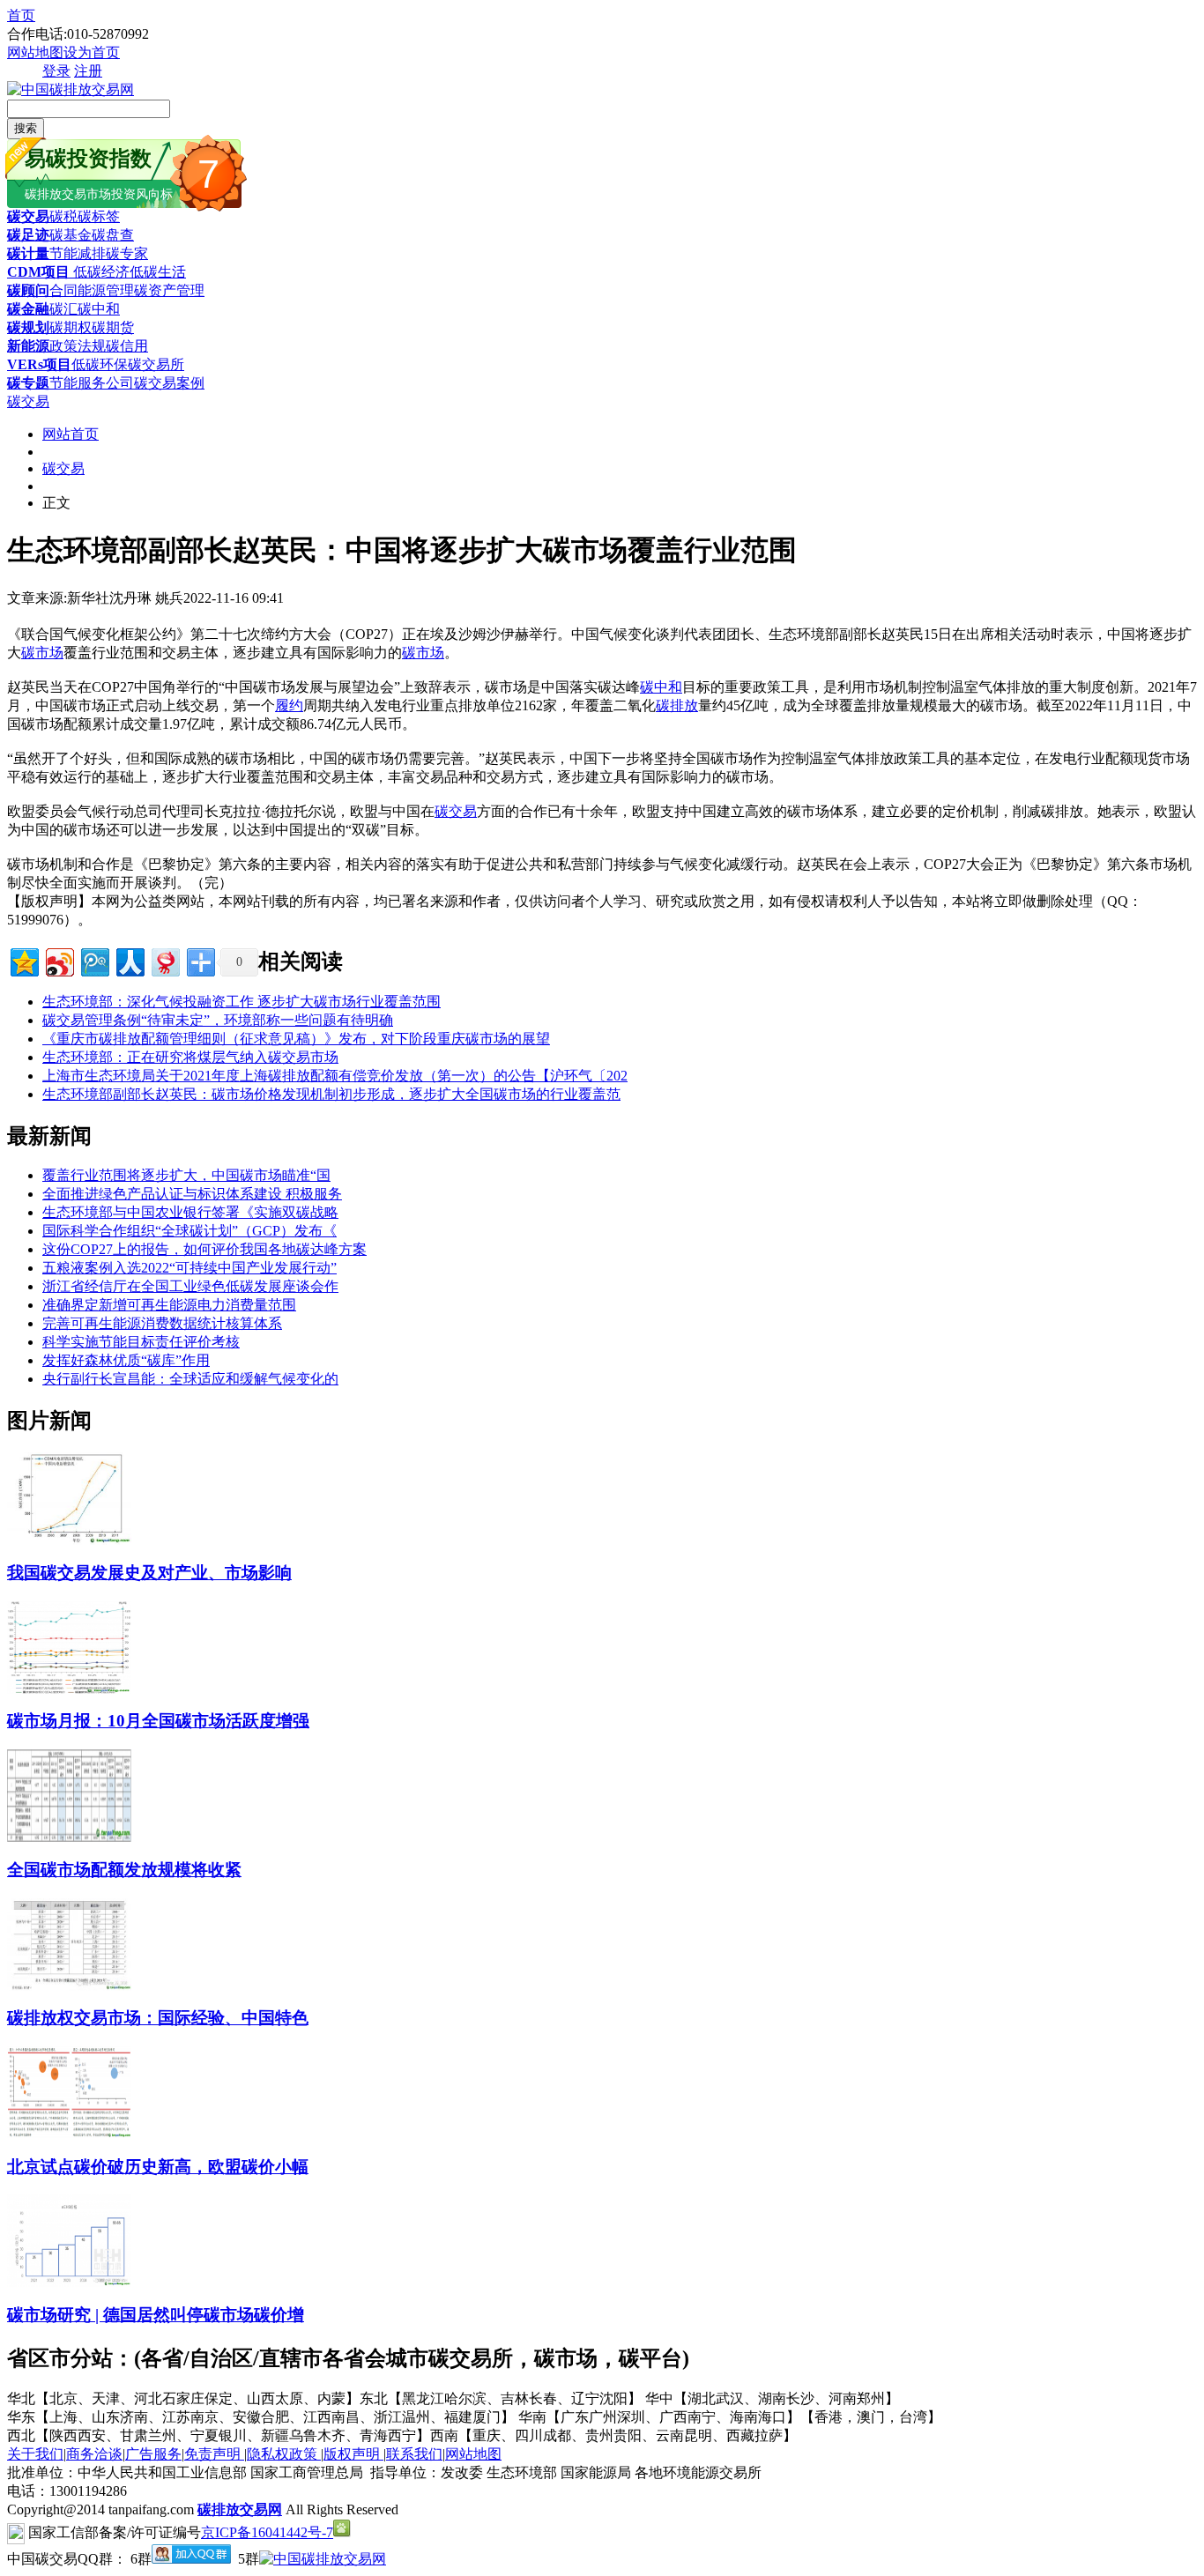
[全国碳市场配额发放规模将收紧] (69, 1837)
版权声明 (353, 2454)
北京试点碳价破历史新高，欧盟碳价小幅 (158, 2167)
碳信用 (127, 346)
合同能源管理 (92, 290)
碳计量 (28, 253)
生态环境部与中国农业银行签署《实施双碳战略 (190, 1212)
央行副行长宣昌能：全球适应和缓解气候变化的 (190, 1379)
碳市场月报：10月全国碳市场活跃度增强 (158, 1721)
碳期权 (71, 327)
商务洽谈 (94, 2454)
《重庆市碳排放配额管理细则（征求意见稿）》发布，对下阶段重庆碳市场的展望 (296, 1039)
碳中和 (99, 309)
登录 (56, 71)
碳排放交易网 (240, 2509)
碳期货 (113, 327)
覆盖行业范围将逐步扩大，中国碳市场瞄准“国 (186, 1175)
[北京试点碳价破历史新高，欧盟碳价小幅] (69, 2134)
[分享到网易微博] (164, 960)
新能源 (28, 346)
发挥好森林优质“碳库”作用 (126, 1360)
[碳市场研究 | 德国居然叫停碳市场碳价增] (69, 2282)
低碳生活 (158, 272)
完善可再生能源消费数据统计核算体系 (162, 1323)
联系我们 (414, 2454)
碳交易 (28, 216)
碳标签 (99, 216)
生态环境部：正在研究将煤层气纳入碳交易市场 (190, 1057)
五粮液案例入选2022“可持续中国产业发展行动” (190, 1268)
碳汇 (63, 309)
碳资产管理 (169, 290)
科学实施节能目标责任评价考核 (141, 1342)
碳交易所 (156, 364)
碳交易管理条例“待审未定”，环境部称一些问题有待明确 (218, 1020)
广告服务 (153, 2454)
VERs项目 (39, 364)
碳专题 (28, 383)
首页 (21, 15)
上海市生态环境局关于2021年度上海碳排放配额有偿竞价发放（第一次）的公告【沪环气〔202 (335, 1076)
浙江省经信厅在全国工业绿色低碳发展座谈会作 (190, 1286)
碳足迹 (28, 235)
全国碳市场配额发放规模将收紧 (124, 1870)
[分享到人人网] (129, 960)
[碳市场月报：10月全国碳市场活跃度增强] (69, 1689)
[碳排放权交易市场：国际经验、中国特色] (69, 1986)
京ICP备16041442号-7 (267, 2532)
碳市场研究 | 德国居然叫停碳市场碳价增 (156, 2315)
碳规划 (28, 327)
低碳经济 (100, 272)
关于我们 (35, 2454)
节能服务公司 (92, 383)
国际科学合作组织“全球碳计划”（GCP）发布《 (190, 1231)
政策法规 (78, 346)
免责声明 (214, 2454)
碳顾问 (28, 290)
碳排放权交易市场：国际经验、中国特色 (158, 2018)
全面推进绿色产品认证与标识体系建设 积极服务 (192, 1194)
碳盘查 (113, 235)
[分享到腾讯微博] (94, 960)
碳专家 (127, 253)
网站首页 (71, 434)
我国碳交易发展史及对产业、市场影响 (149, 1573)
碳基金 (71, 235)
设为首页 (92, 52)
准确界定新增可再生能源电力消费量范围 (169, 1305)
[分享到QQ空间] (23, 960)
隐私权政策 (284, 2454)
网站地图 (35, 52)
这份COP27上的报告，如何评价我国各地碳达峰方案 (204, 1249)
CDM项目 (38, 272)
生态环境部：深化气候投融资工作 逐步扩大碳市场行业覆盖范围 (242, 1002)
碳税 (63, 216)
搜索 (26, 128)
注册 (88, 71)
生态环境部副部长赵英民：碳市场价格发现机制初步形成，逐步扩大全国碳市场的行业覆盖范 (331, 1094)
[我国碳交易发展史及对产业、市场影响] (69, 1540)
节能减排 (78, 253)
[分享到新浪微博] (59, 960)
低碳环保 (100, 364)
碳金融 (28, 309)
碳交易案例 (169, 383)
